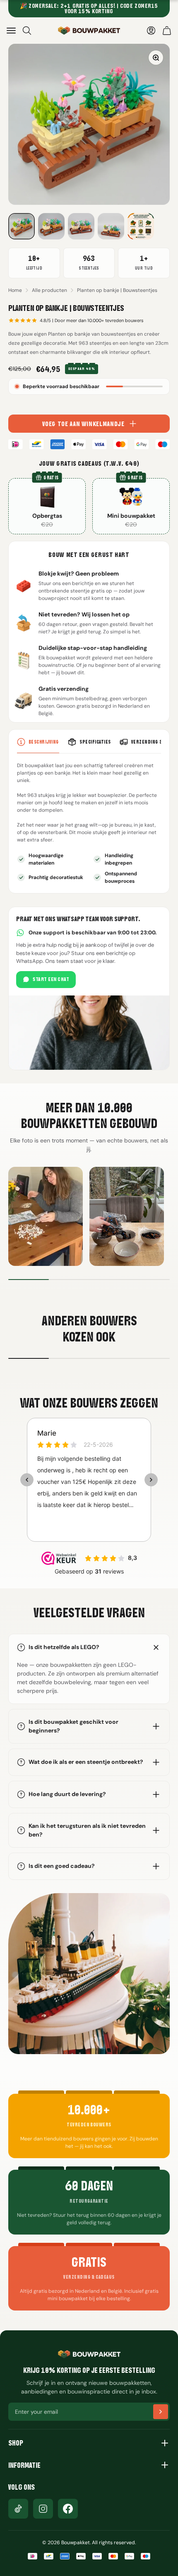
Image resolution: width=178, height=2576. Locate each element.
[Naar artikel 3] (81, 226)
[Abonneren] (161, 2412)
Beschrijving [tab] (44, 742)
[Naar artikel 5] (141, 226)
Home (15, 290)
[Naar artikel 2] (51, 226)
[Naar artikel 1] (22, 226)
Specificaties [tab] (95, 742)
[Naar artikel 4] (111, 226)
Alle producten (49, 290)
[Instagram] (43, 2509)
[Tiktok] (18, 2509)
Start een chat (51, 979)
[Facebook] (68, 2509)
